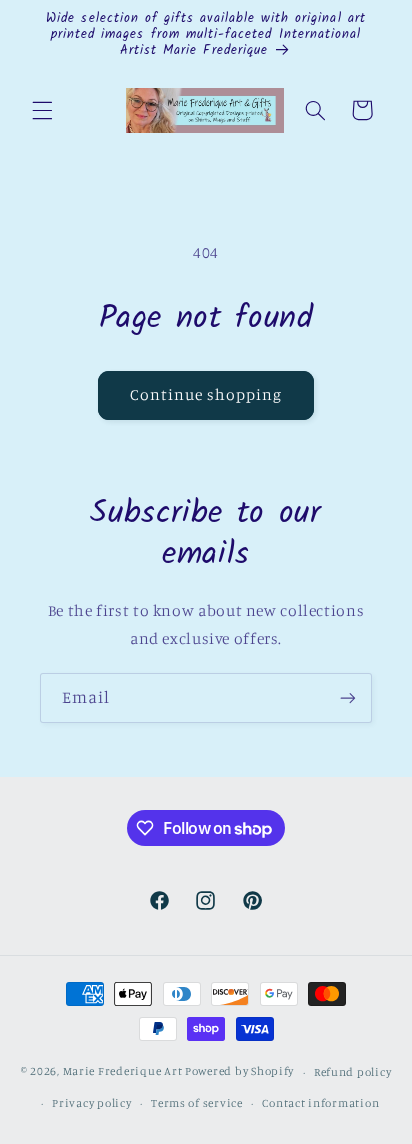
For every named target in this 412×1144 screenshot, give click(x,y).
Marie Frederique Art (123, 1072)
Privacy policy (91, 1103)
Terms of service (197, 1103)
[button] (42, 110)
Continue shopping (206, 394)
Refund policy (353, 1072)
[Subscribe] (348, 697)
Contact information (320, 1103)
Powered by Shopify (239, 1072)
